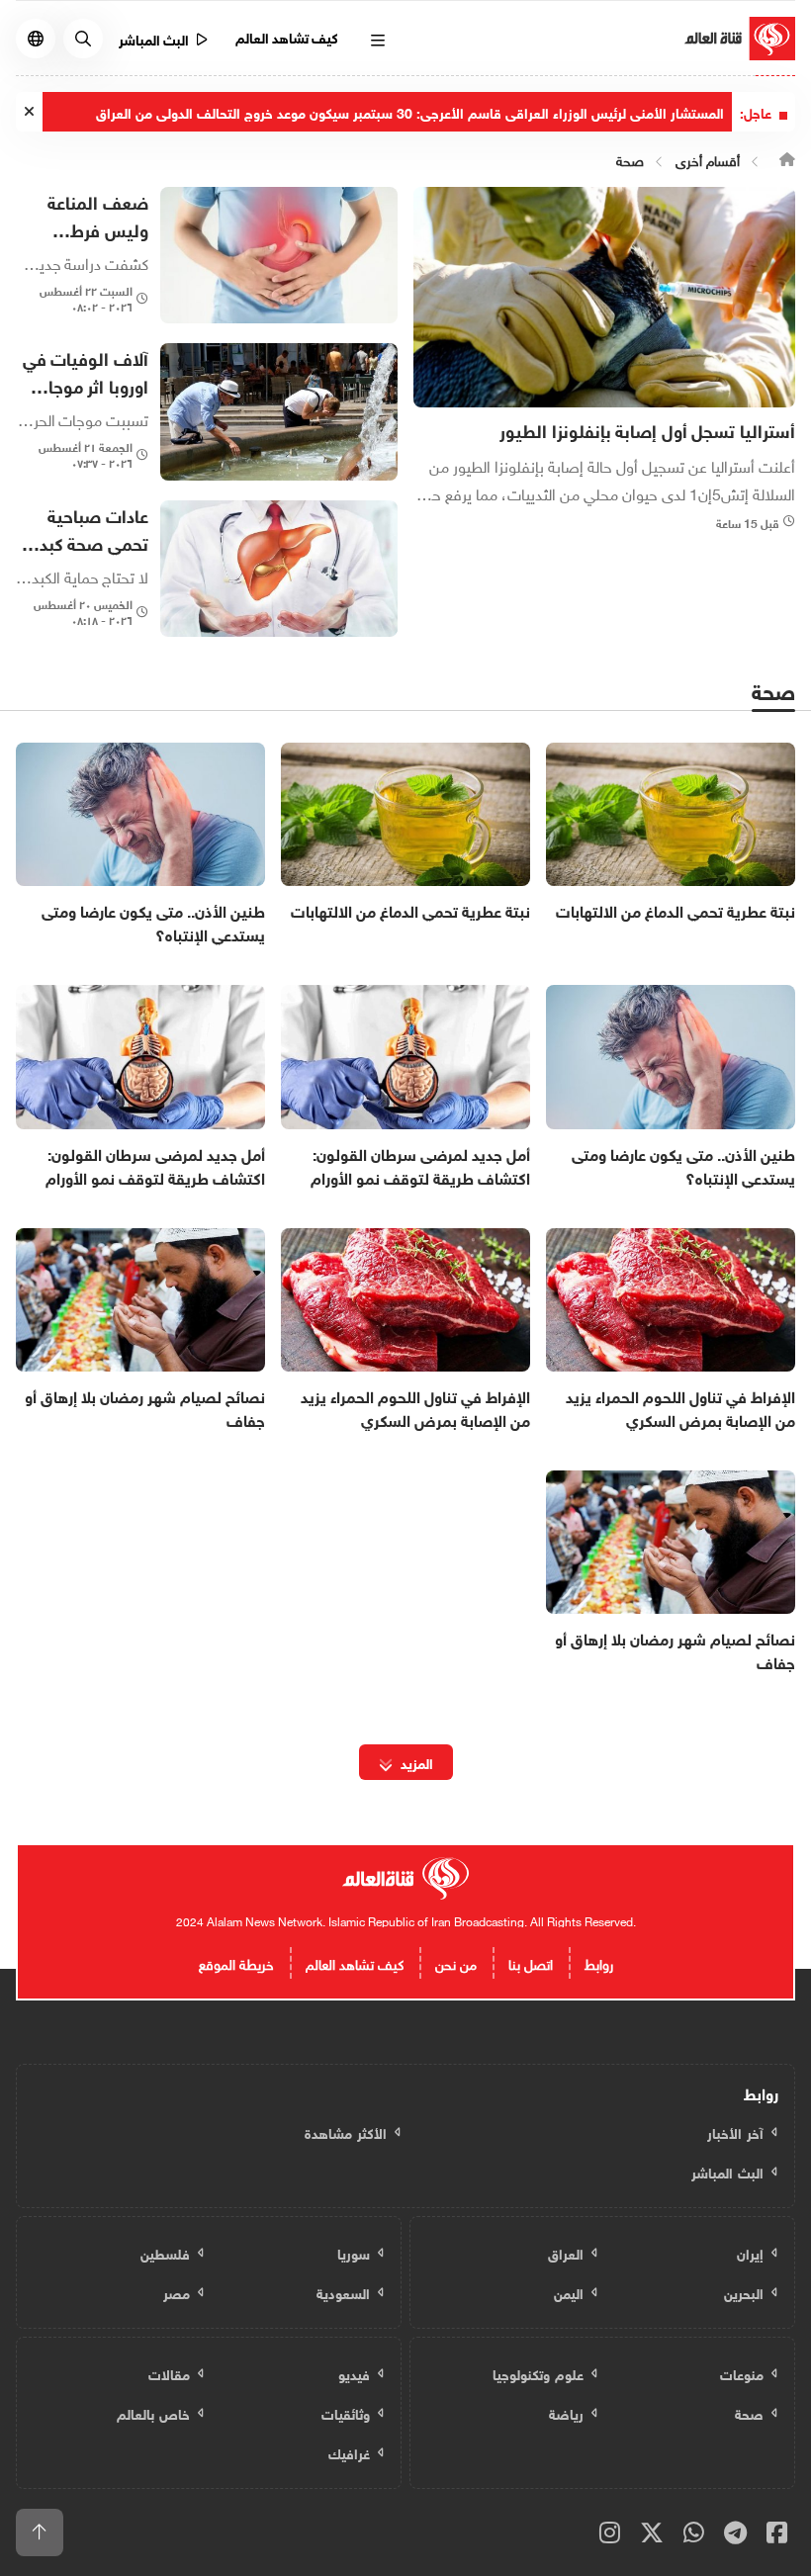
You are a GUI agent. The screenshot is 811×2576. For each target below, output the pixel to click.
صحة (630, 159)
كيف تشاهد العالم (287, 36)
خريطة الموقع (236, 1962)
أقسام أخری (708, 159)
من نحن (456, 1962)
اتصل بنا (531, 1962)
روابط (599, 1962)
